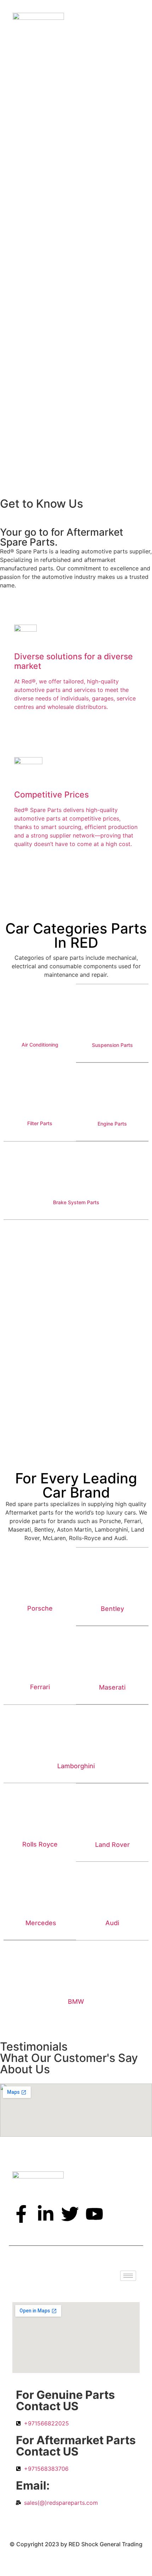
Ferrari (40, 1687)
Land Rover (112, 1845)
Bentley (112, 1609)
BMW (76, 2002)
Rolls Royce (40, 1844)
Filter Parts (40, 1123)
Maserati (112, 1687)
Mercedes (41, 1923)
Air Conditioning (40, 1045)
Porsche (40, 1608)
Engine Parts (112, 1124)
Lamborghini (76, 1766)
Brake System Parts (76, 1202)
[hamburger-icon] (128, 2276)
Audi (112, 1923)
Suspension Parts (112, 1045)
